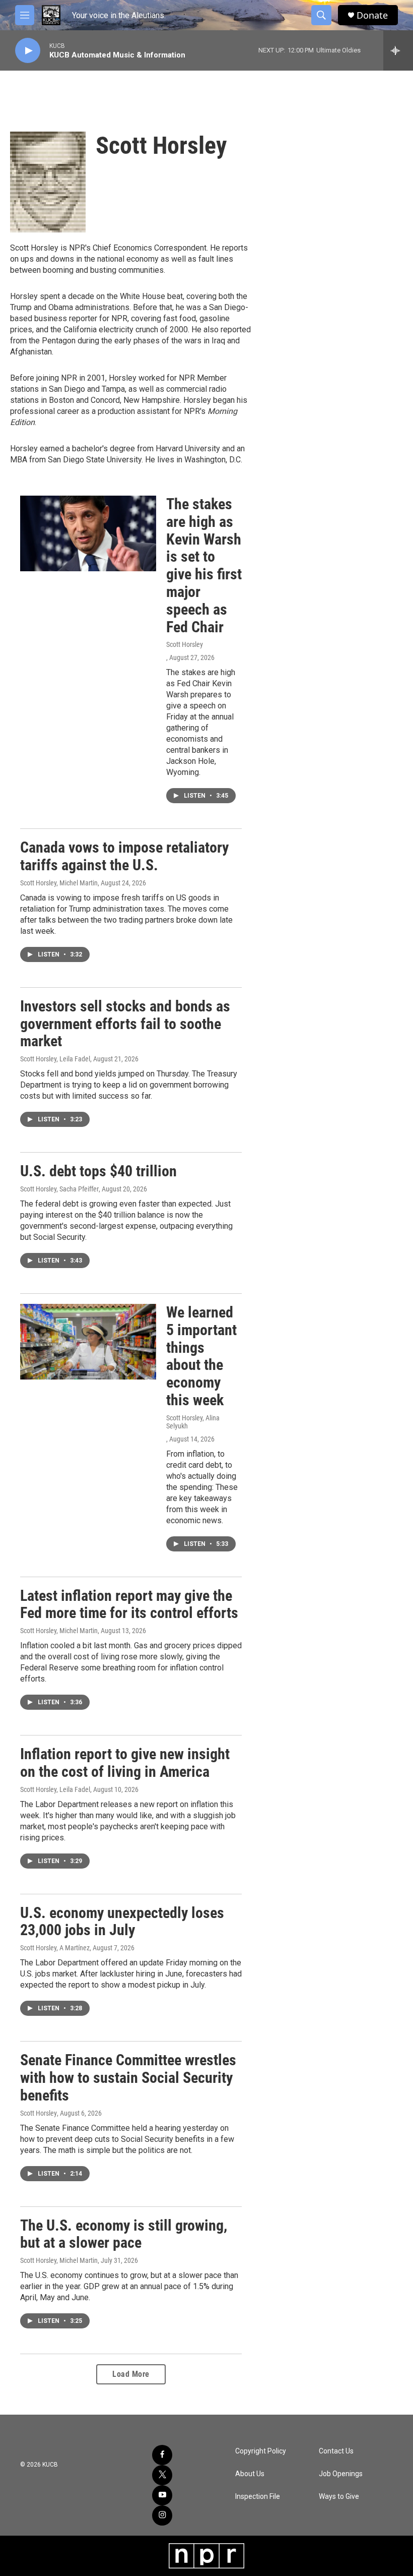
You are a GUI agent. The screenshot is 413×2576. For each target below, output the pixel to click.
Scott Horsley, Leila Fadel (55, 1059)
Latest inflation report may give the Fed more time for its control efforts (129, 1604)
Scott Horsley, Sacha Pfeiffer (59, 1189)
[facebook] (162, 2455)
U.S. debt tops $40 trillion (98, 1171)
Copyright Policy (261, 2451)
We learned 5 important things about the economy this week (201, 1356)
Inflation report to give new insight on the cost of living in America (125, 1763)
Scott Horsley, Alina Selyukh (193, 1422)
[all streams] (398, 50)
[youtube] (162, 2495)
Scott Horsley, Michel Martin (59, 883)
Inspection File (258, 2497)
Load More (131, 2374)
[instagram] (162, 2515)
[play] (28, 51)
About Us (250, 2474)
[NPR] (206, 2556)
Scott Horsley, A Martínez (55, 1948)
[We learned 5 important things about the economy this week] (88, 1342)
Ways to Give (339, 2497)
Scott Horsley (185, 644)
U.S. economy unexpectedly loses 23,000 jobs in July (122, 1922)
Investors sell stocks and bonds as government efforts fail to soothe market (125, 1024)
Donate (372, 15)
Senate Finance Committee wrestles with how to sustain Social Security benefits (128, 2078)
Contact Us (336, 2451)
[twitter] (162, 2475)
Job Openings (341, 2474)
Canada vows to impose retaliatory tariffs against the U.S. (124, 856)
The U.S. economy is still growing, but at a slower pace (124, 2234)
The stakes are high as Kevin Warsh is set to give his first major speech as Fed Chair (204, 565)
